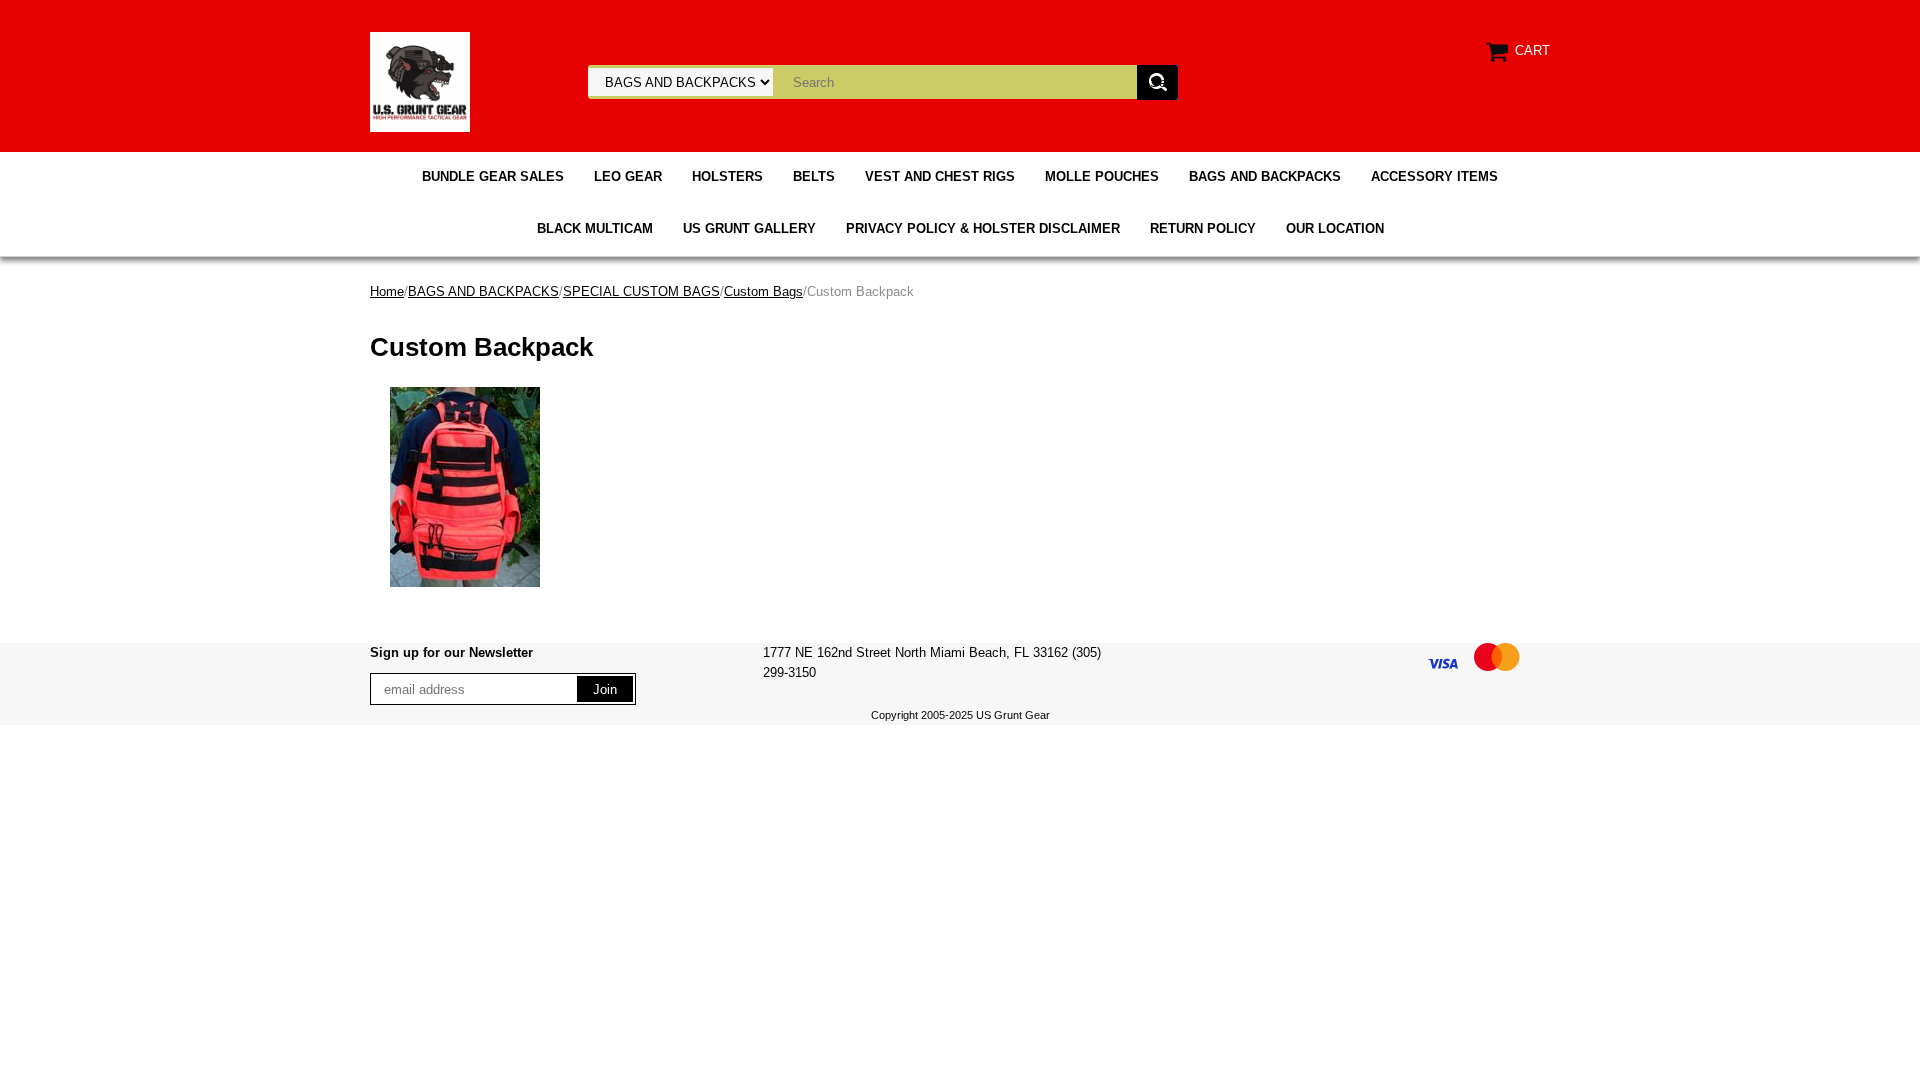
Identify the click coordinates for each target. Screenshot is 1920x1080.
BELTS (814, 176)
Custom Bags (763, 291)
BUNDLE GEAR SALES (493, 176)
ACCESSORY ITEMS (1434, 176)
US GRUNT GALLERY (749, 228)
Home (387, 291)
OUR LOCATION (1335, 228)
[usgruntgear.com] (420, 80)
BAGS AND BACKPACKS (1265, 176)
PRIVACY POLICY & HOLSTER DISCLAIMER (983, 228)
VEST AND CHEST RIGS (940, 176)
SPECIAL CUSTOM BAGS (641, 291)
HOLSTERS (727, 176)
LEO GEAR (628, 176)
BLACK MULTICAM (595, 228)
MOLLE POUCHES (1102, 176)
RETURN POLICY (1203, 228)
